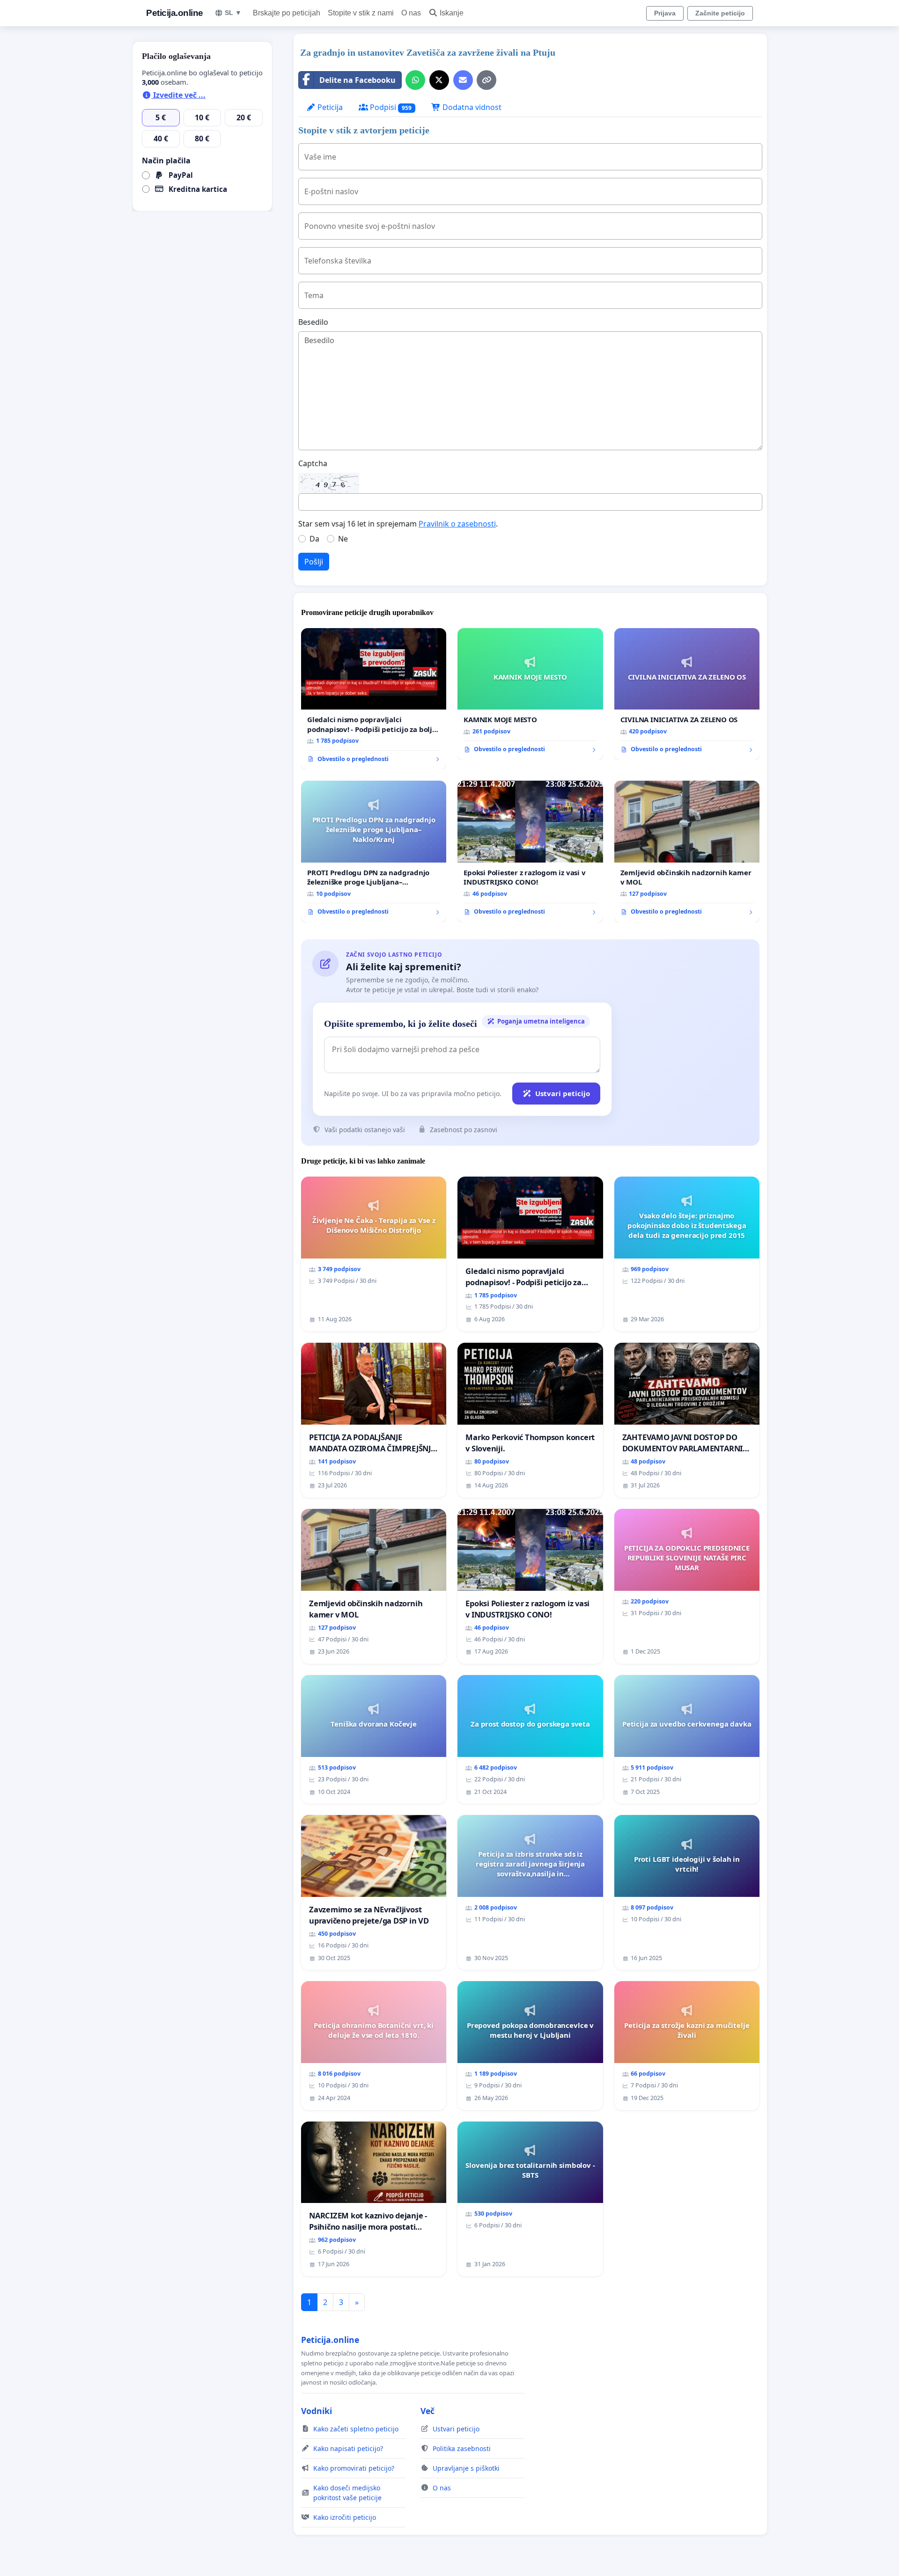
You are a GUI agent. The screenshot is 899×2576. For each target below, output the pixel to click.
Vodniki (317, 2411)
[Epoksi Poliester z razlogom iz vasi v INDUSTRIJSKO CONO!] (530, 852)
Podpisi (390, 107)
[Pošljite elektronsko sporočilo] (463, 80)
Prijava (665, 13)
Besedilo (313, 322)
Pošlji (314, 562)
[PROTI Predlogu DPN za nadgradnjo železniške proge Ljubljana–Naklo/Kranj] (374, 852)
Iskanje (452, 13)
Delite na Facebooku (357, 80)
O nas (411, 13)
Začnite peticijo (720, 13)
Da (314, 539)
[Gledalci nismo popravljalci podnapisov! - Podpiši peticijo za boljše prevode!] (374, 699)
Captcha (313, 463)
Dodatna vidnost (471, 107)
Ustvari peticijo (563, 1093)
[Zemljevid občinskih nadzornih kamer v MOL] (687, 852)
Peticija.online (175, 13)
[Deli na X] (439, 80)
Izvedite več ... (178, 95)
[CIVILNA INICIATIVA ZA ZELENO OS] (687, 694)
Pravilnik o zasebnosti (457, 524)
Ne (343, 539)
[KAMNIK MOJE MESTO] (530, 694)
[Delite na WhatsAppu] (415, 80)
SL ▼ (233, 13)
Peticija (329, 107)
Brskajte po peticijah (287, 13)
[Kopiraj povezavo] (486, 80)
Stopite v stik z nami (361, 13)
